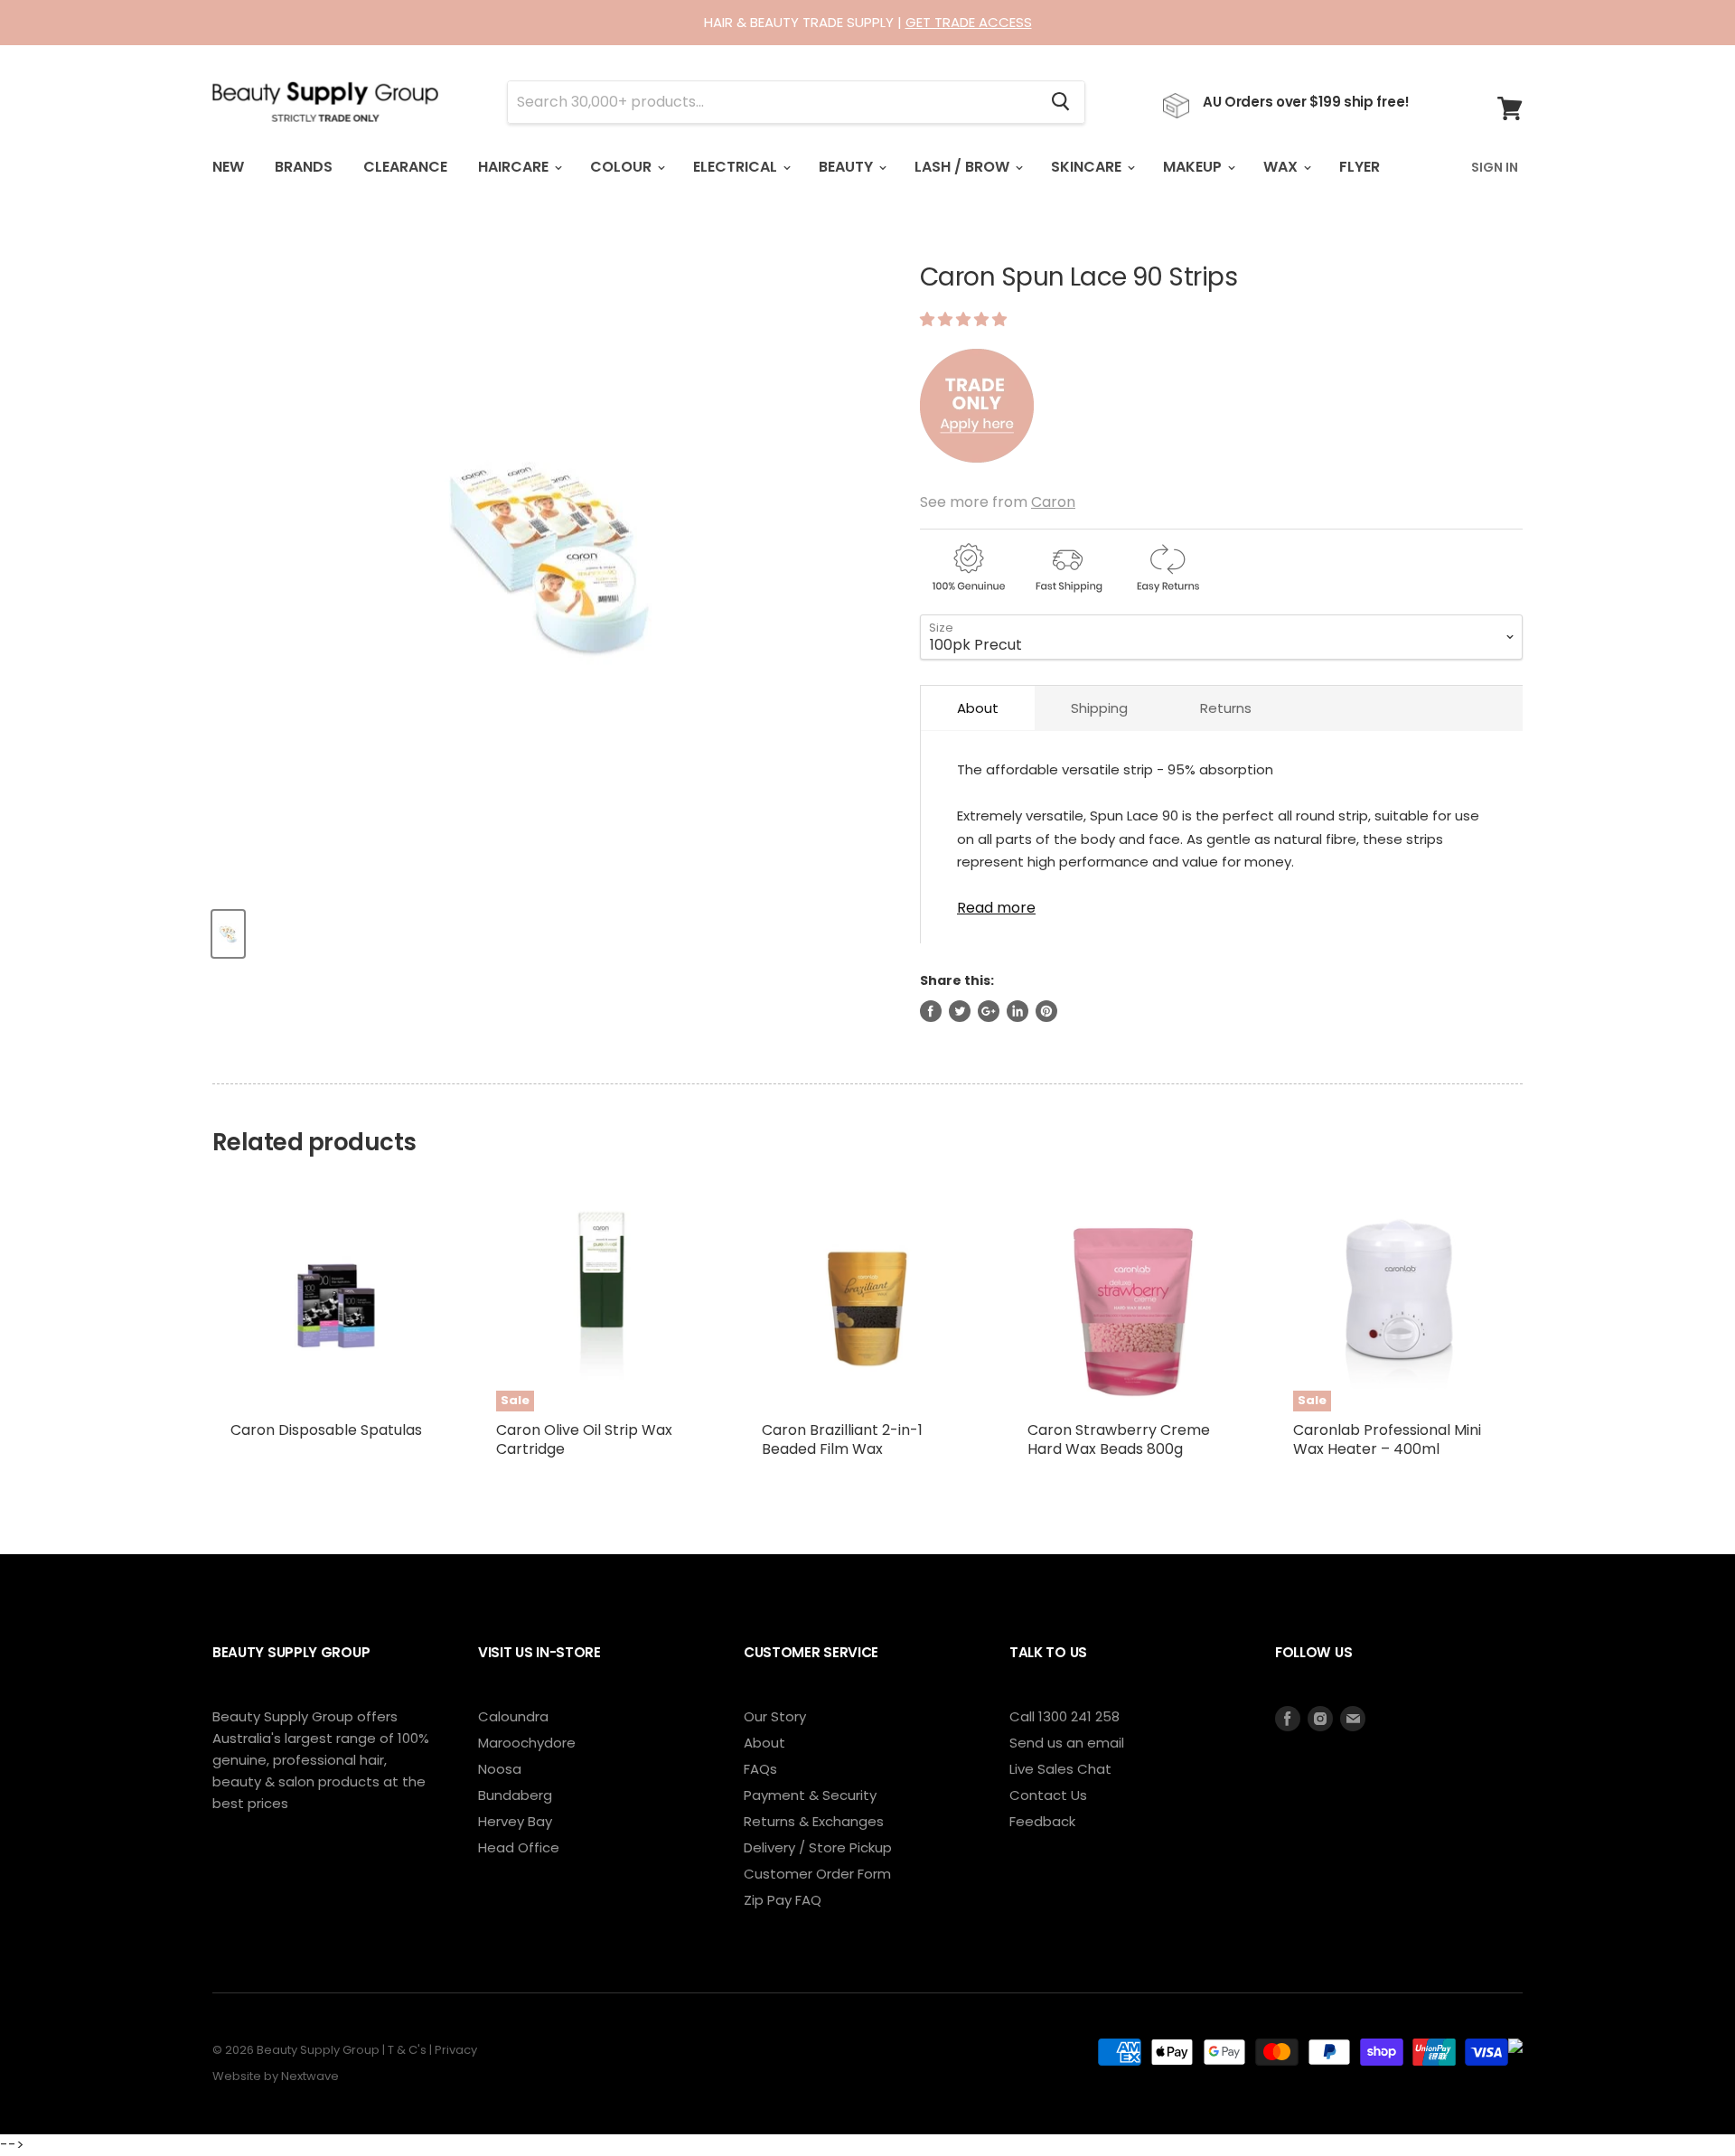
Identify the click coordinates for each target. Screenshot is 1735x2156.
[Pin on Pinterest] (1046, 1011)
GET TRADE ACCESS (969, 22)
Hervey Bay (515, 1821)
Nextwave (310, 2076)
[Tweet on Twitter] (960, 1011)
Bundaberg (515, 1795)
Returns (1226, 708)
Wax (1282, 167)
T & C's (407, 2050)
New (228, 167)
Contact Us (1048, 1795)
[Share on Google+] (989, 1011)
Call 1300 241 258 (1064, 1716)
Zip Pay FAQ (783, 1900)
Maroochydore (527, 1743)
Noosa (500, 1769)
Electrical (737, 167)
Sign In (1495, 167)
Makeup (1194, 167)
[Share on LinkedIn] (1018, 1011)
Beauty (848, 167)
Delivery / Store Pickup (818, 1847)
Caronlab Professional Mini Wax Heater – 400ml (1387, 1439)
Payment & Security (810, 1795)
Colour (623, 167)
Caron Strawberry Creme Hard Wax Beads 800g (1119, 1439)
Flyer (1360, 167)
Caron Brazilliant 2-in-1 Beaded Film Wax (842, 1439)
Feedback (1042, 1821)
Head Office (519, 1847)
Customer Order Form (817, 1874)
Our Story (775, 1716)
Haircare (515, 167)
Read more (996, 907)
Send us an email (1067, 1743)
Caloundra (513, 1716)
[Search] (1060, 102)
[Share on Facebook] (931, 1011)
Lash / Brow (964, 167)
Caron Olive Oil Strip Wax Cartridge (584, 1439)
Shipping (1099, 708)
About (978, 708)
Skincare (1088, 167)
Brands (304, 167)
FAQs (760, 1769)
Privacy (456, 2050)
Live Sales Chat (1060, 1769)
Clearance (405, 167)
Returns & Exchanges (814, 1821)
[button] (965, 319)
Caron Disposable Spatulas (326, 1430)
